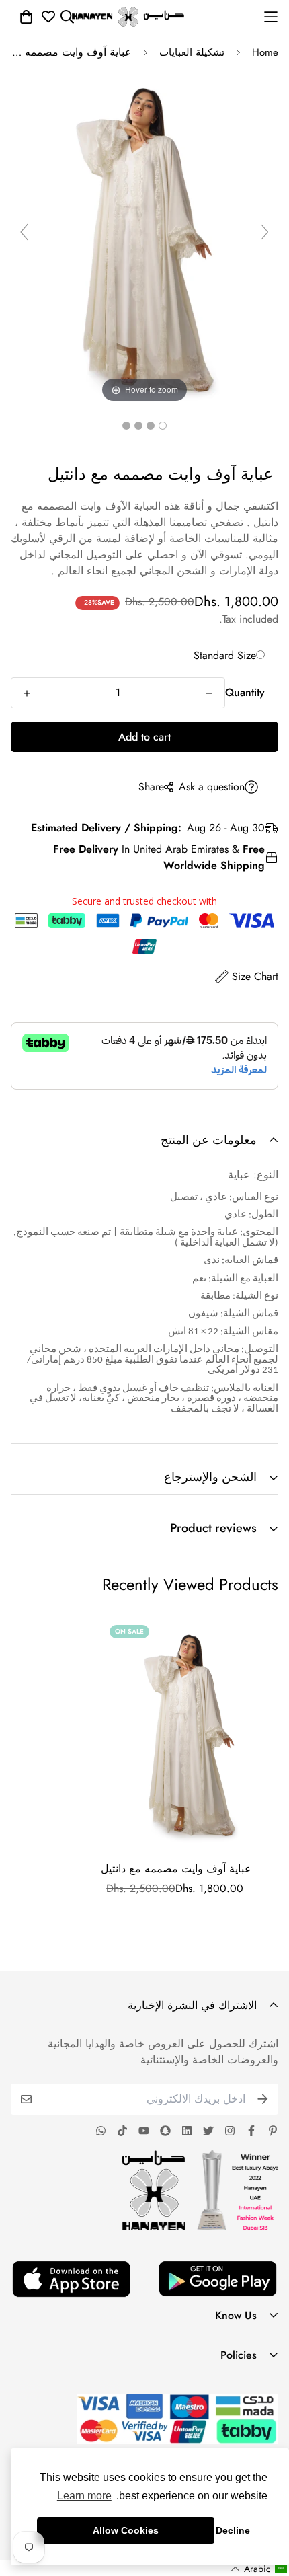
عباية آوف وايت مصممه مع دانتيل (176, 1869)
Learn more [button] (84, 2496)
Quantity (245, 692)
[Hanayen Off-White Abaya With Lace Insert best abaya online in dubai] (163, 426)
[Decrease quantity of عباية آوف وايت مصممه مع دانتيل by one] (209, 693)
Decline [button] (233, 2530)
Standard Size (225, 655)
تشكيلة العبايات (192, 52)
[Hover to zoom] (144, 237)
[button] (259, 2569)
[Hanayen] (128, 17)
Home (265, 52)
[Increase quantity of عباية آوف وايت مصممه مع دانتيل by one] (27, 693)
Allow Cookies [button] (126, 2530)
